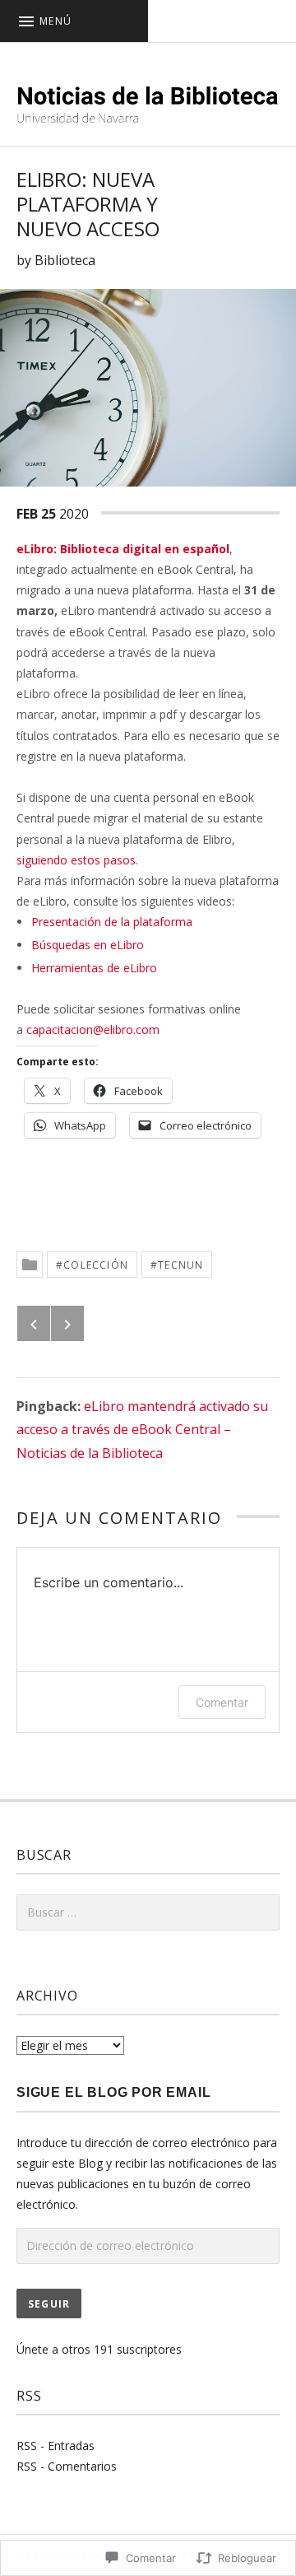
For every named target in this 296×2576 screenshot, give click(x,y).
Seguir (49, 2304)
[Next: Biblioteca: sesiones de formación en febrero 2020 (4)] (67, 1323)
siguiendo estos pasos (76, 860)
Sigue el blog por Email (113, 2092)
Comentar (222, 1702)
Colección (96, 1265)
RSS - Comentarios (67, 2466)
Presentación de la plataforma (112, 922)
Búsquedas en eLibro (88, 945)
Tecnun (180, 1265)
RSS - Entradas (55, 2446)
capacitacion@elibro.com (93, 1029)
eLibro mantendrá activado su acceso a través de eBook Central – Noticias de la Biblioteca (142, 1430)
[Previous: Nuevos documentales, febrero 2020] (34, 1323)
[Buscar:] (148, 1912)
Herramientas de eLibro (94, 968)
